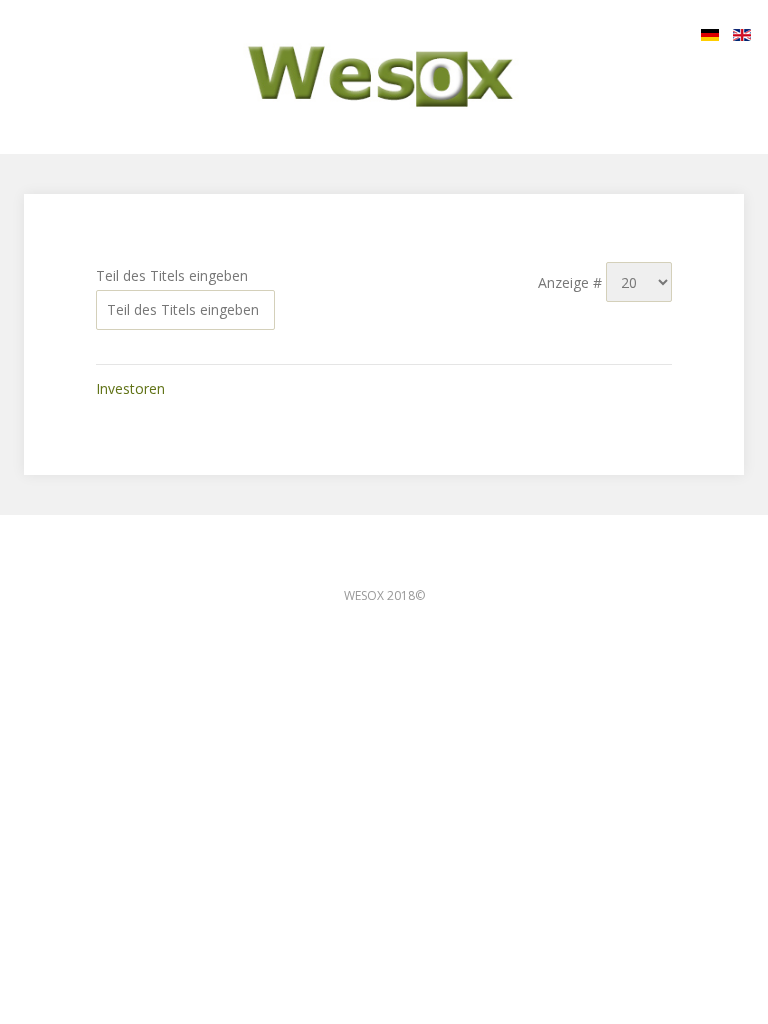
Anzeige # (572, 282)
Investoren (130, 388)
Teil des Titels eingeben (174, 275)
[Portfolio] (384, 77)
